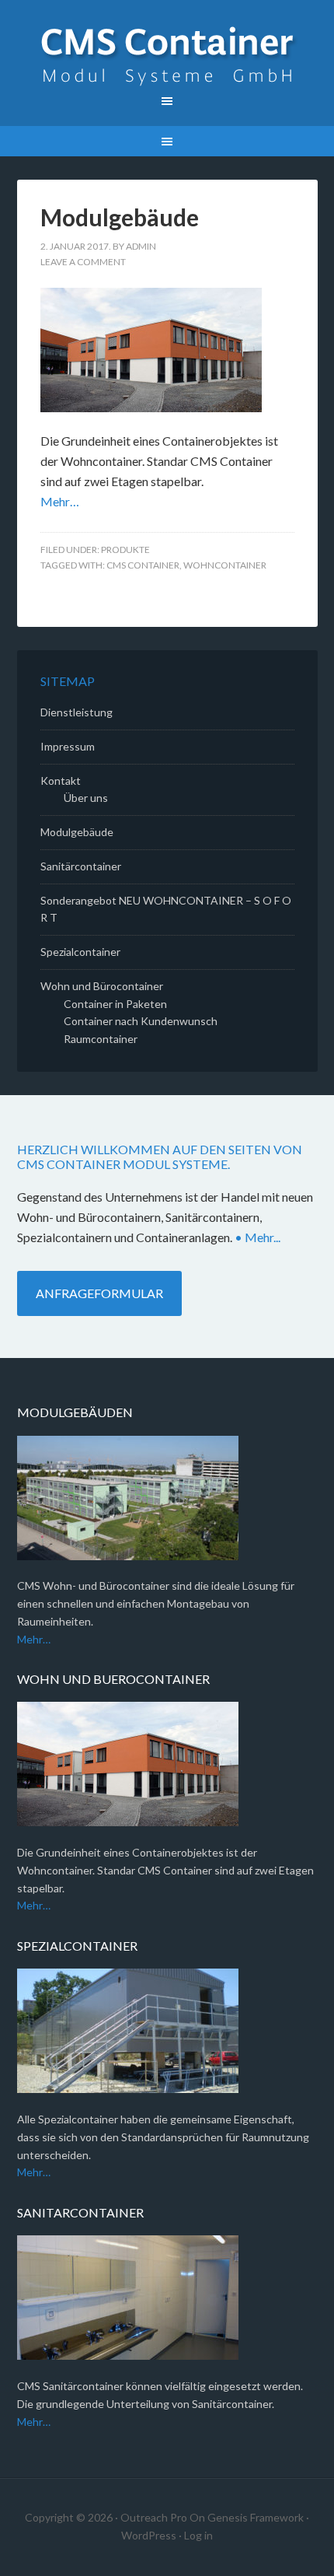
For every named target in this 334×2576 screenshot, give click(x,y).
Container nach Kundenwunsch (141, 1021)
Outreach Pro (154, 2517)
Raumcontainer (101, 1039)
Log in (198, 2535)
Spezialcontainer (80, 952)
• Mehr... (257, 1237)
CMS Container (143, 565)
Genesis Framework (256, 2517)
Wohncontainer (225, 565)
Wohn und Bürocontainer (102, 986)
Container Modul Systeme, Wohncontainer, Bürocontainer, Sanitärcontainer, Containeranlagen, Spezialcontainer (167, 54)
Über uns (86, 798)
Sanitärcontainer (81, 866)
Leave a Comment (83, 262)
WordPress (149, 2535)
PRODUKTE (125, 549)
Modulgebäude (120, 217)
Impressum (68, 746)
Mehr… (60, 501)
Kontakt (61, 780)
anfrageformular (99, 1293)
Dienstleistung (77, 712)
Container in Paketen (115, 1004)
